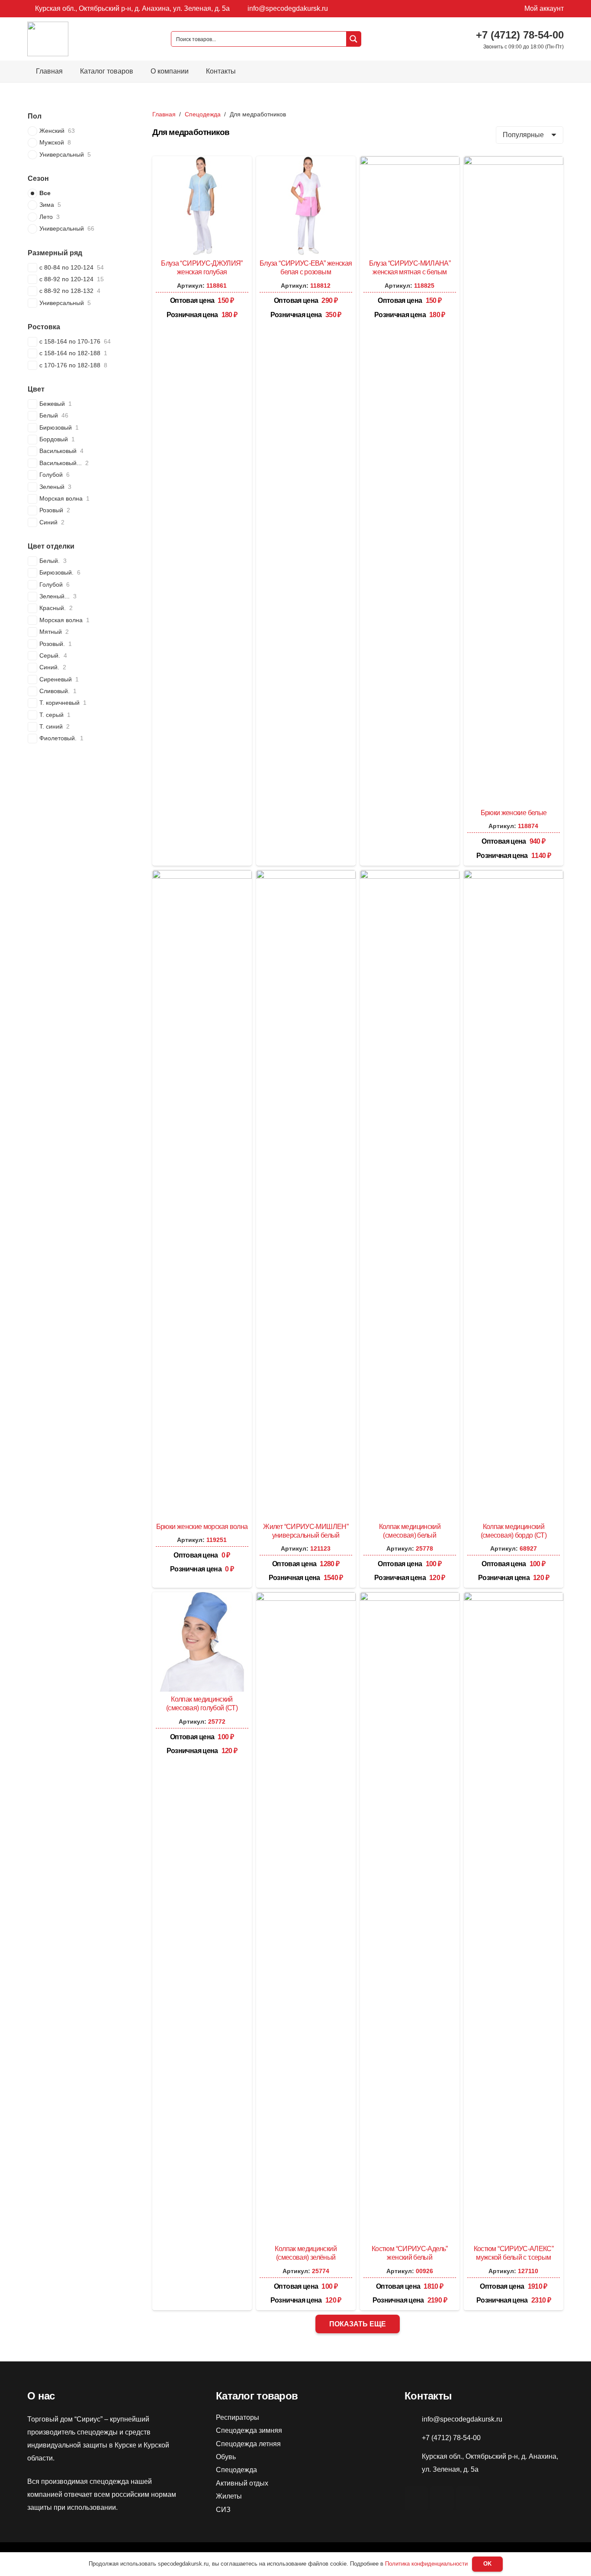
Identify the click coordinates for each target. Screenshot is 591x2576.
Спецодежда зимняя (249, 2430)
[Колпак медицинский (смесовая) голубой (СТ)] (202, 1598)
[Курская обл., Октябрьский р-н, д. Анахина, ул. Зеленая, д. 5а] (413, 2463)
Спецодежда (203, 114)
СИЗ (223, 2510)
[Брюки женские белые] (514, 162)
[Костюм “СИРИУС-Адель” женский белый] (410, 1598)
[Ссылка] (48, 39)
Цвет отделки (51, 546)
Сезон (38, 178)
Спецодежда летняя (248, 2444)
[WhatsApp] (442, 2498)
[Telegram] (468, 2498)
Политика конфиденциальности (426, 2564)
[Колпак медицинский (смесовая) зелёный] (306, 1598)
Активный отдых (242, 2483)
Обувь (226, 2457)
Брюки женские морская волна (202, 1527)
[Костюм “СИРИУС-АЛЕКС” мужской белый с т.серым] (514, 1598)
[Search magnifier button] (353, 39)
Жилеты (229, 2496)
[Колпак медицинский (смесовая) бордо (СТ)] (514, 876)
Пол (35, 116)
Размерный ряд (55, 253)
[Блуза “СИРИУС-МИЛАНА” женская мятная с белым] (410, 162)
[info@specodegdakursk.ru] (413, 2419)
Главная (164, 114)
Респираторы (238, 2417)
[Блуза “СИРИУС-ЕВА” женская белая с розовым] (306, 162)
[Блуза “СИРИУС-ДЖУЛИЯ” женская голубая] (202, 162)
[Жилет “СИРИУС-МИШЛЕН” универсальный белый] (306, 876)
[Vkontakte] (416, 2498)
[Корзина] (551, 71)
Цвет (36, 389)
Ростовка (44, 327)
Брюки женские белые (514, 813)
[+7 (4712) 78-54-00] (413, 2438)
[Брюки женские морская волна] (202, 876)
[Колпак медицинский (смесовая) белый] (410, 876)
